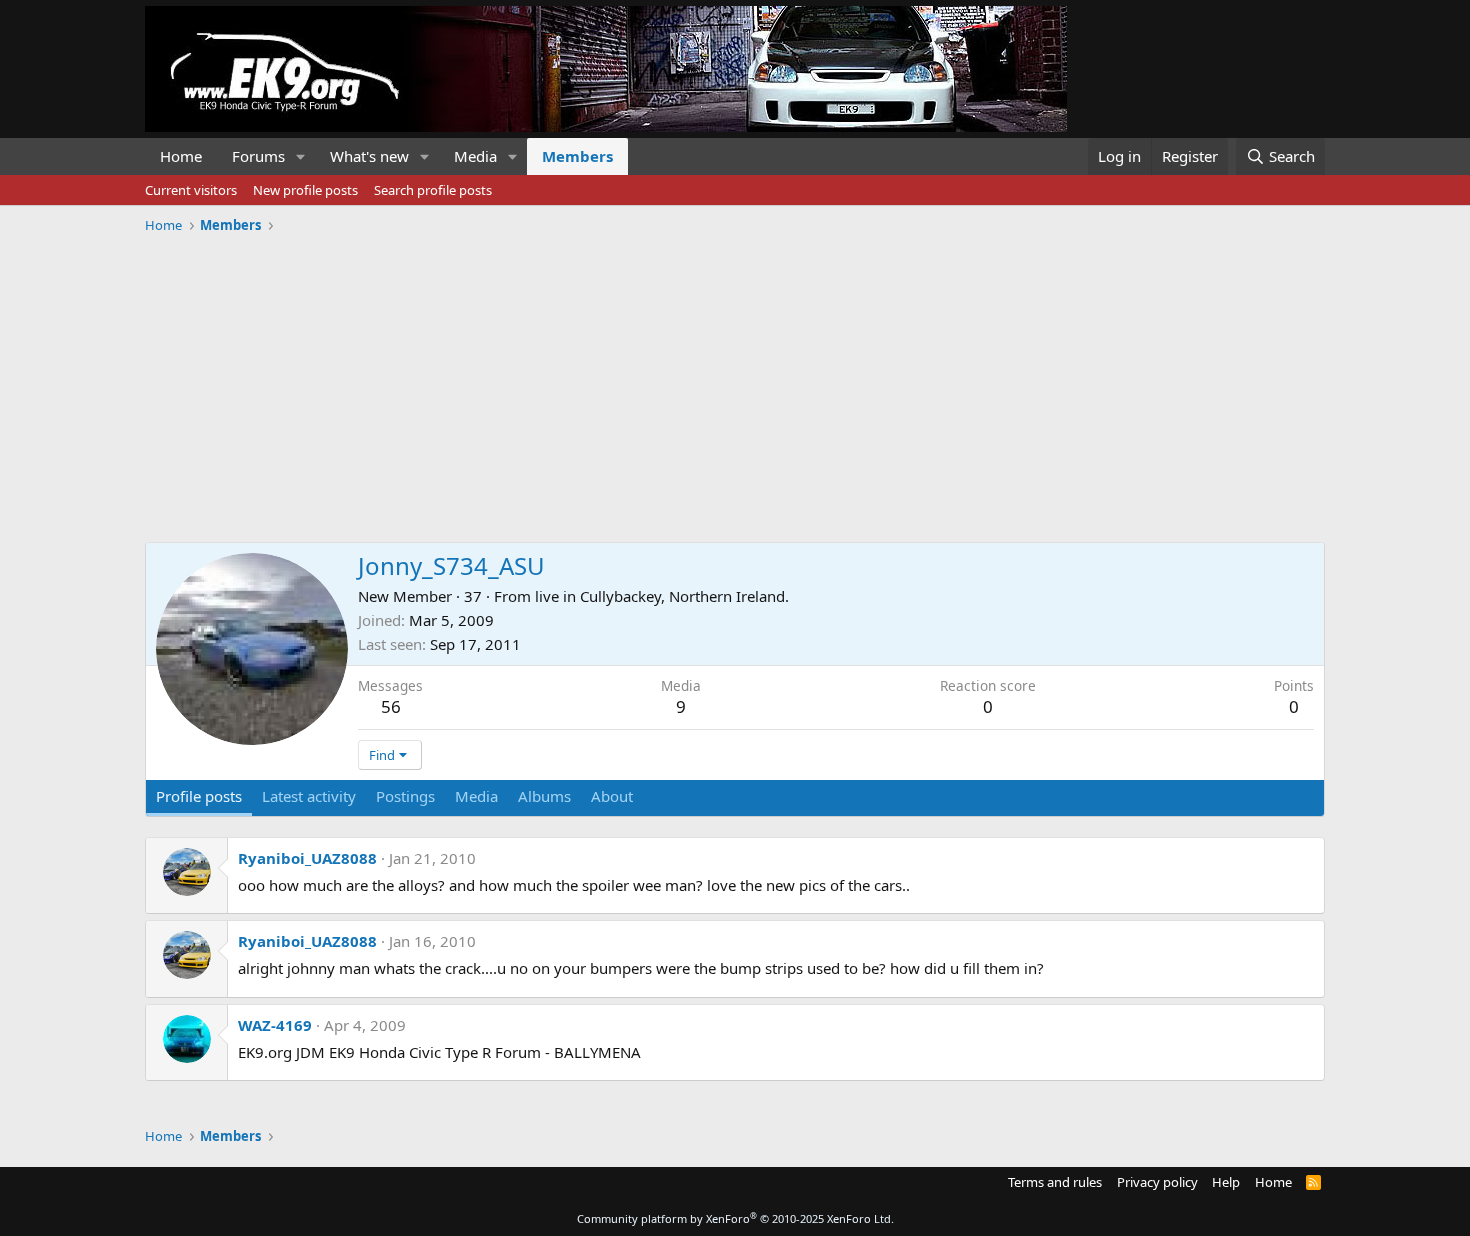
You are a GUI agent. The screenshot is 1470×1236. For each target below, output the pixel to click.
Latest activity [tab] (309, 796)
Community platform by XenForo (735, 1218)
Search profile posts (433, 190)
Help (1226, 1182)
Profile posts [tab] (199, 796)
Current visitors (191, 190)
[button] (301, 156)
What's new (369, 156)
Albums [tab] (544, 796)
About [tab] (612, 796)
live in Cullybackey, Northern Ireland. (662, 596)
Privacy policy (1157, 1182)
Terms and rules (1055, 1182)
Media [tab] (476, 796)
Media (475, 156)
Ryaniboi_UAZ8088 (307, 858)
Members (577, 156)
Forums (258, 156)
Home (181, 156)
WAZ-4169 (275, 1025)
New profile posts (305, 190)
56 (391, 706)
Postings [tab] (405, 796)
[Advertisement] (735, 381)
